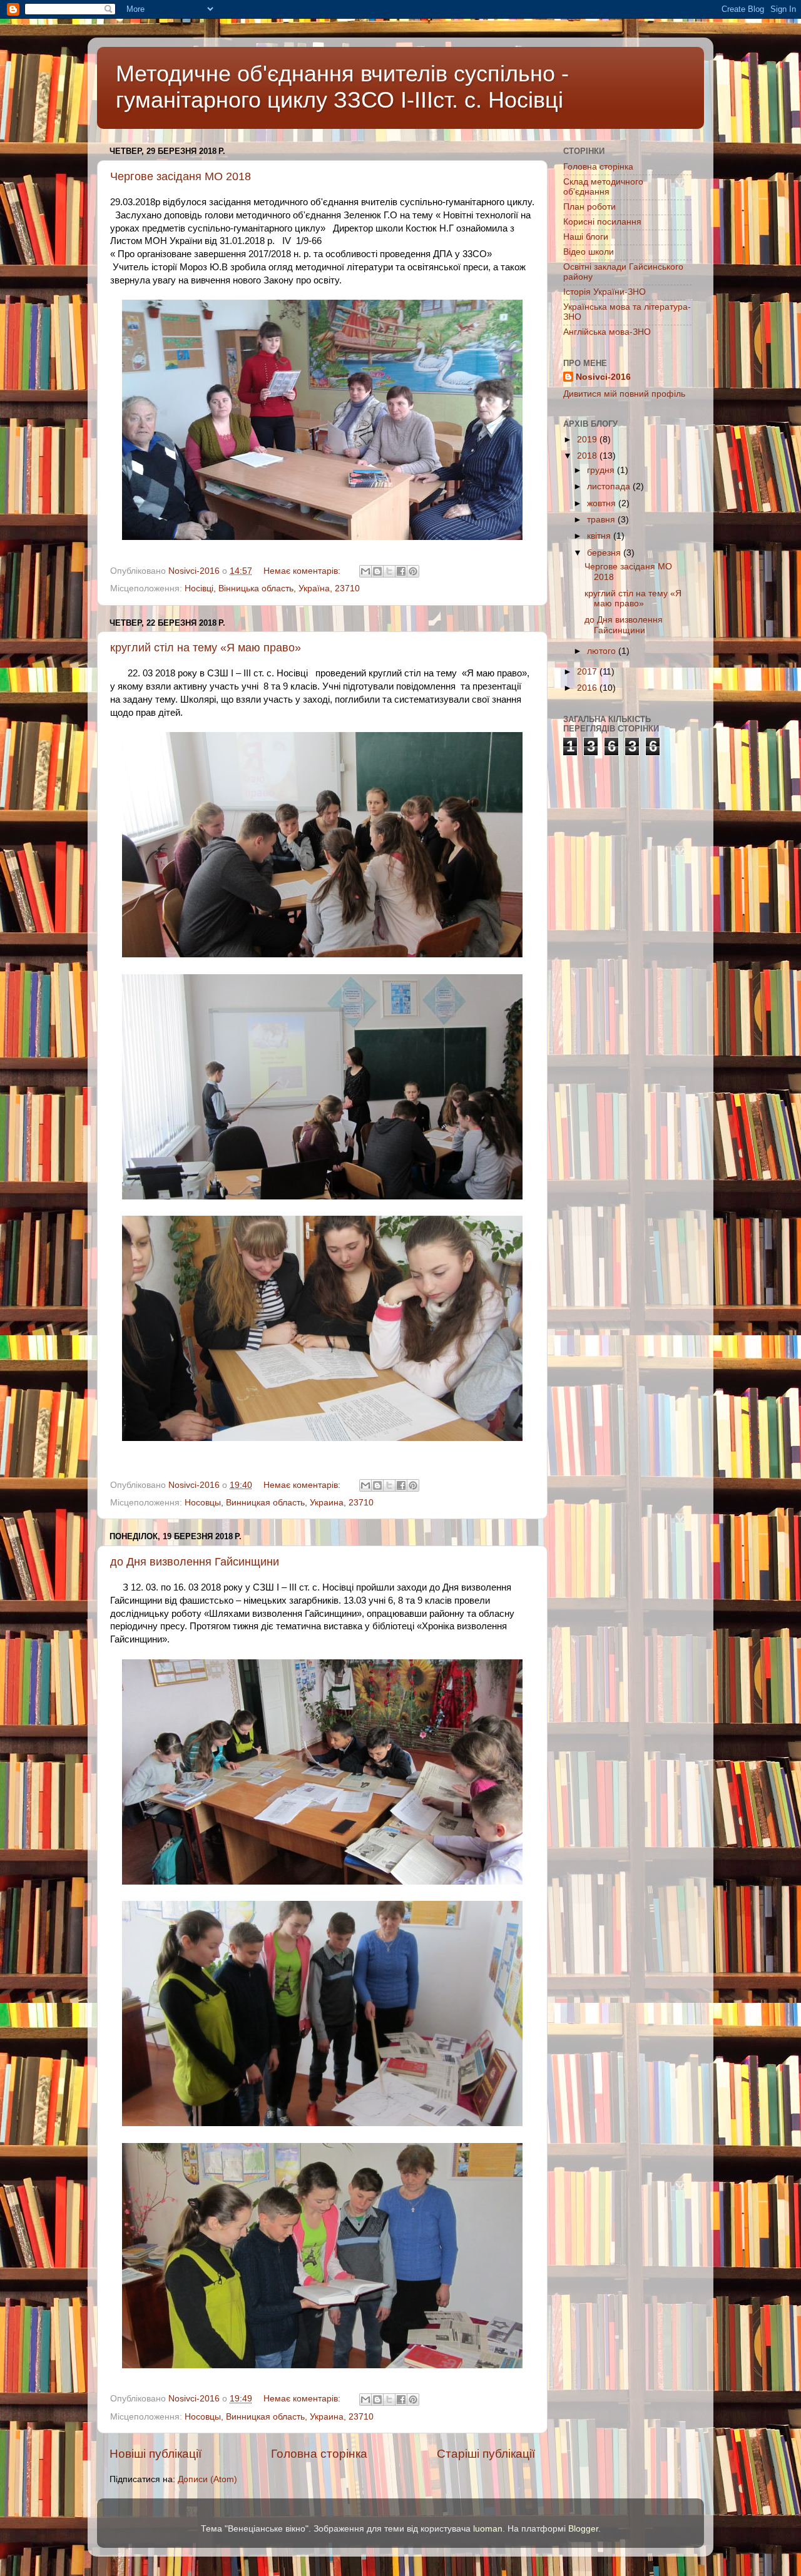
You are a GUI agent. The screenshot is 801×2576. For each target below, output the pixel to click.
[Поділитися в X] (389, 571)
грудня (602, 470)
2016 (588, 688)
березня (605, 553)
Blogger (583, 2529)
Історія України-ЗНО (605, 292)
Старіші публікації (486, 2454)
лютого (603, 651)
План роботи (589, 207)
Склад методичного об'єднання (603, 187)
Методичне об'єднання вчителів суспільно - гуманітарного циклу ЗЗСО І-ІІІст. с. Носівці (342, 87)
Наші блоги (586, 237)
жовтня (603, 503)
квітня (600, 536)
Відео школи (589, 252)
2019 (588, 440)
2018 (588, 456)
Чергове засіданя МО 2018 (181, 176)
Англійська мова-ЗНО (607, 332)
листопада (610, 486)
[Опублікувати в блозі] (377, 571)
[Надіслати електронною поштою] (365, 571)
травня (602, 520)
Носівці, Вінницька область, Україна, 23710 (272, 588)
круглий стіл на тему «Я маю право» (206, 648)
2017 (588, 672)
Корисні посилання (602, 222)
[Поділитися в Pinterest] (413, 571)
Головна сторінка (319, 2454)
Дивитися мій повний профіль (624, 394)
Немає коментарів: (303, 571)
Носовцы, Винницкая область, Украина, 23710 (279, 1503)
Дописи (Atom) (207, 2479)
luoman (488, 2529)
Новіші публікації (156, 2454)
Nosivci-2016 (603, 377)
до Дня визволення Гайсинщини (195, 1562)
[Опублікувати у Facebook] (401, 571)
